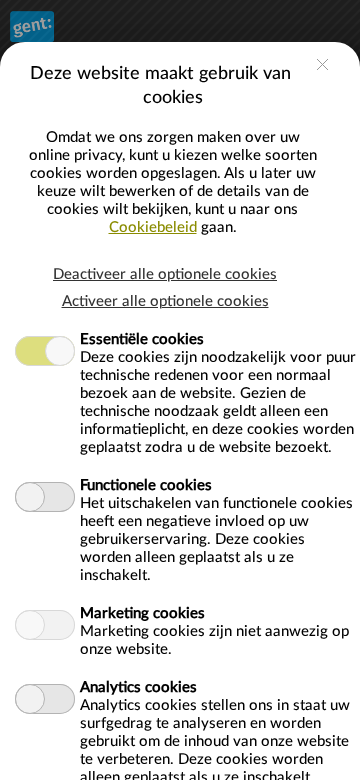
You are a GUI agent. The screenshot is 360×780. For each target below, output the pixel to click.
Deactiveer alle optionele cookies (165, 274)
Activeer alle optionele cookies (165, 301)
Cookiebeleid (153, 227)
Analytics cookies (138, 687)
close (322, 64)
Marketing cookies (142, 613)
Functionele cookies (146, 485)
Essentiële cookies (142, 339)
